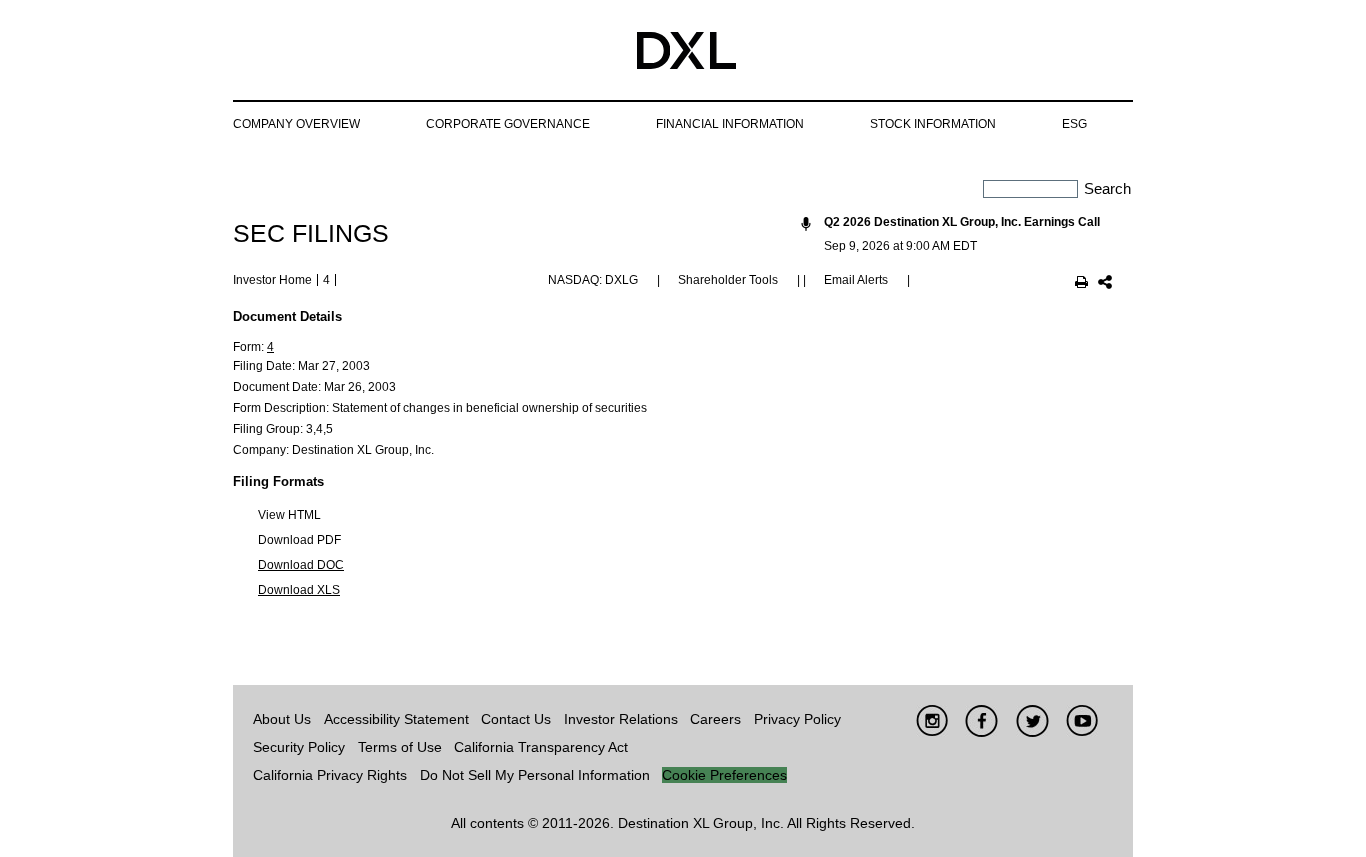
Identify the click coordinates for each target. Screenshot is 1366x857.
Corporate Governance (508, 124)
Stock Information (933, 124)
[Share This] (1105, 284)
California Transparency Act (541, 747)
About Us (282, 719)
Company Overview (296, 124)
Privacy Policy (797, 719)
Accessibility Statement (396, 719)
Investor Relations (621, 719)
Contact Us (516, 719)
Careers (715, 719)
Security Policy (299, 747)
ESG (1074, 124)
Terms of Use (400, 747)
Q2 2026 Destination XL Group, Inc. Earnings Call (962, 222)
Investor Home (272, 280)
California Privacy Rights (330, 775)
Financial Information (730, 124)
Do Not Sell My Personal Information (535, 775)
